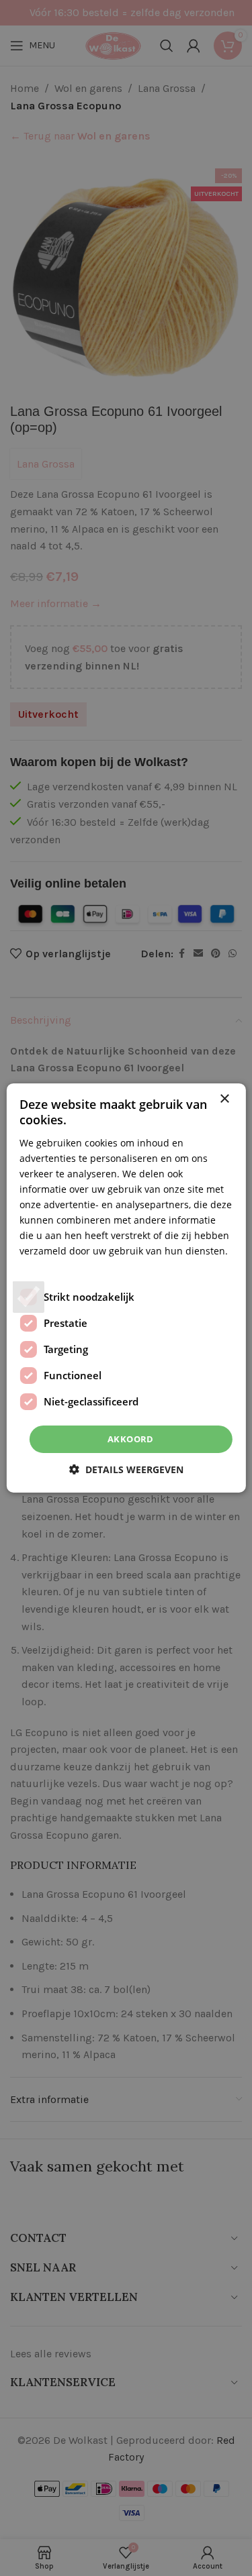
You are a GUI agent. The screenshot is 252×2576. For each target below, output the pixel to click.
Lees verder (46, 1266)
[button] (126, 1469)
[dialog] (126, 1288)
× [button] (224, 1099)
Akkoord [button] (131, 1439)
